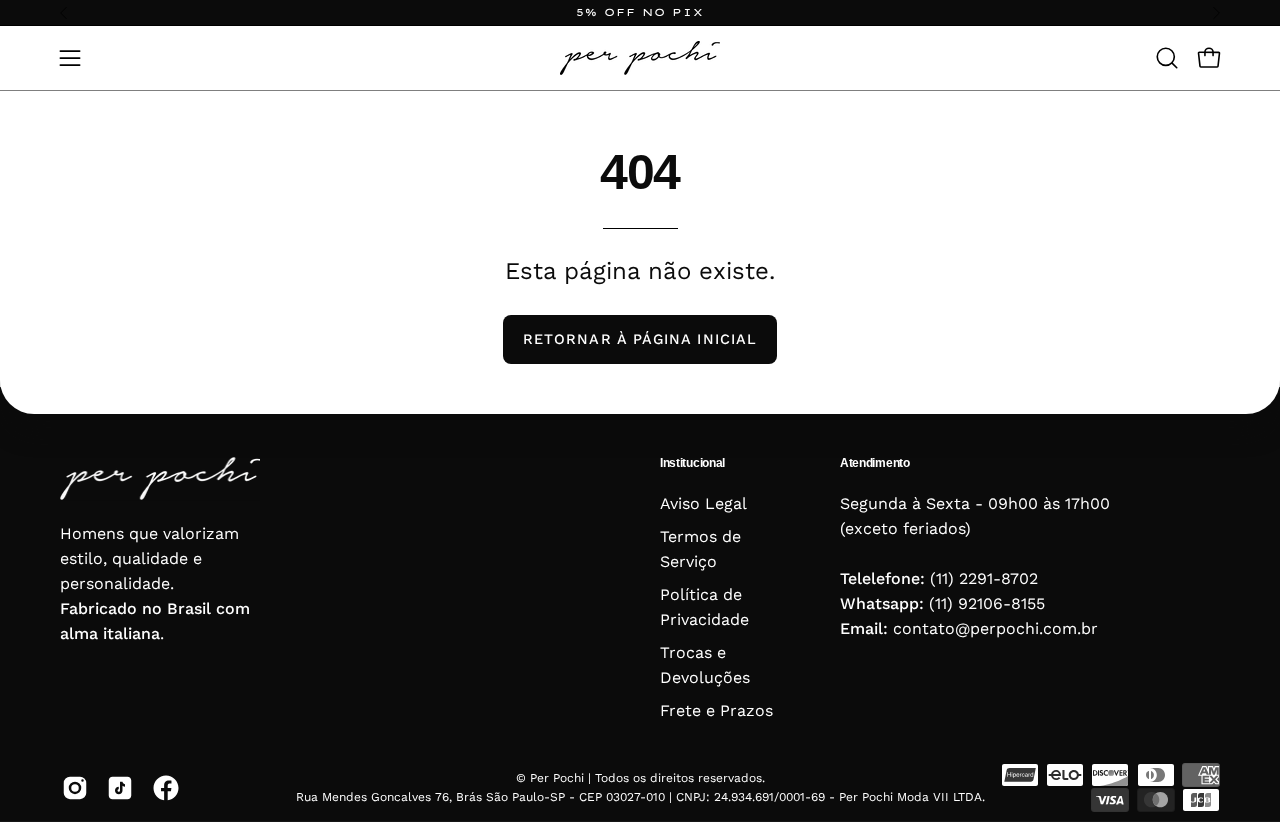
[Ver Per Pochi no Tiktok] (119, 788)
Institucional (692, 463)
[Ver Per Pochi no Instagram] (74, 788)
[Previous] (64, 13)
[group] (640, 12)
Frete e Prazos (716, 710)
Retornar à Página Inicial (640, 339)
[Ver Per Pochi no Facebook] (165, 788)
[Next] (1216, 13)
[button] (1167, 58)
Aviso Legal (703, 503)
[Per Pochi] (640, 58)
